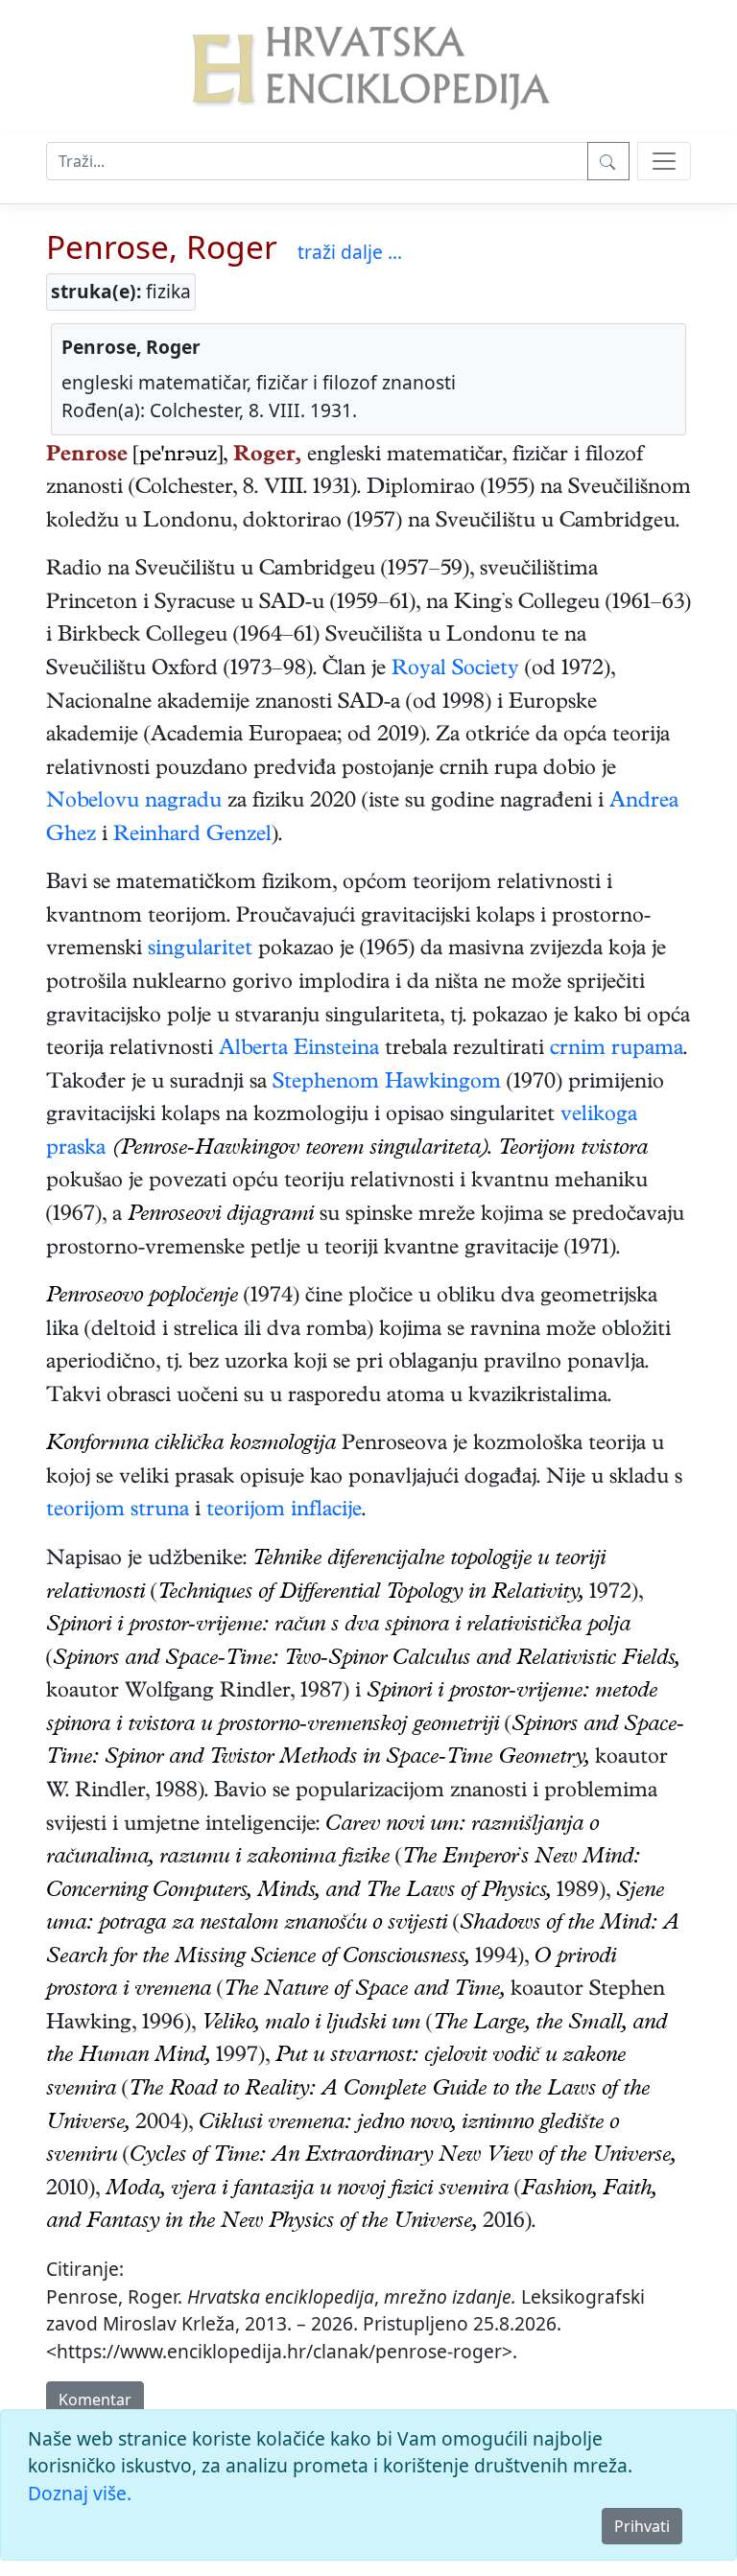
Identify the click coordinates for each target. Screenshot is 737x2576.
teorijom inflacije (284, 1511)
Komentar (95, 2400)
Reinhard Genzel (192, 836)
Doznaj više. (80, 2493)
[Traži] (608, 161)
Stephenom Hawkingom (387, 1084)
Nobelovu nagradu (134, 803)
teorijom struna (118, 1511)
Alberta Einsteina (299, 1050)
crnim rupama (617, 1050)
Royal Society (455, 670)
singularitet (200, 950)
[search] (664, 161)
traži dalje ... (350, 252)
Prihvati (642, 2526)
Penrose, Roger (162, 246)
